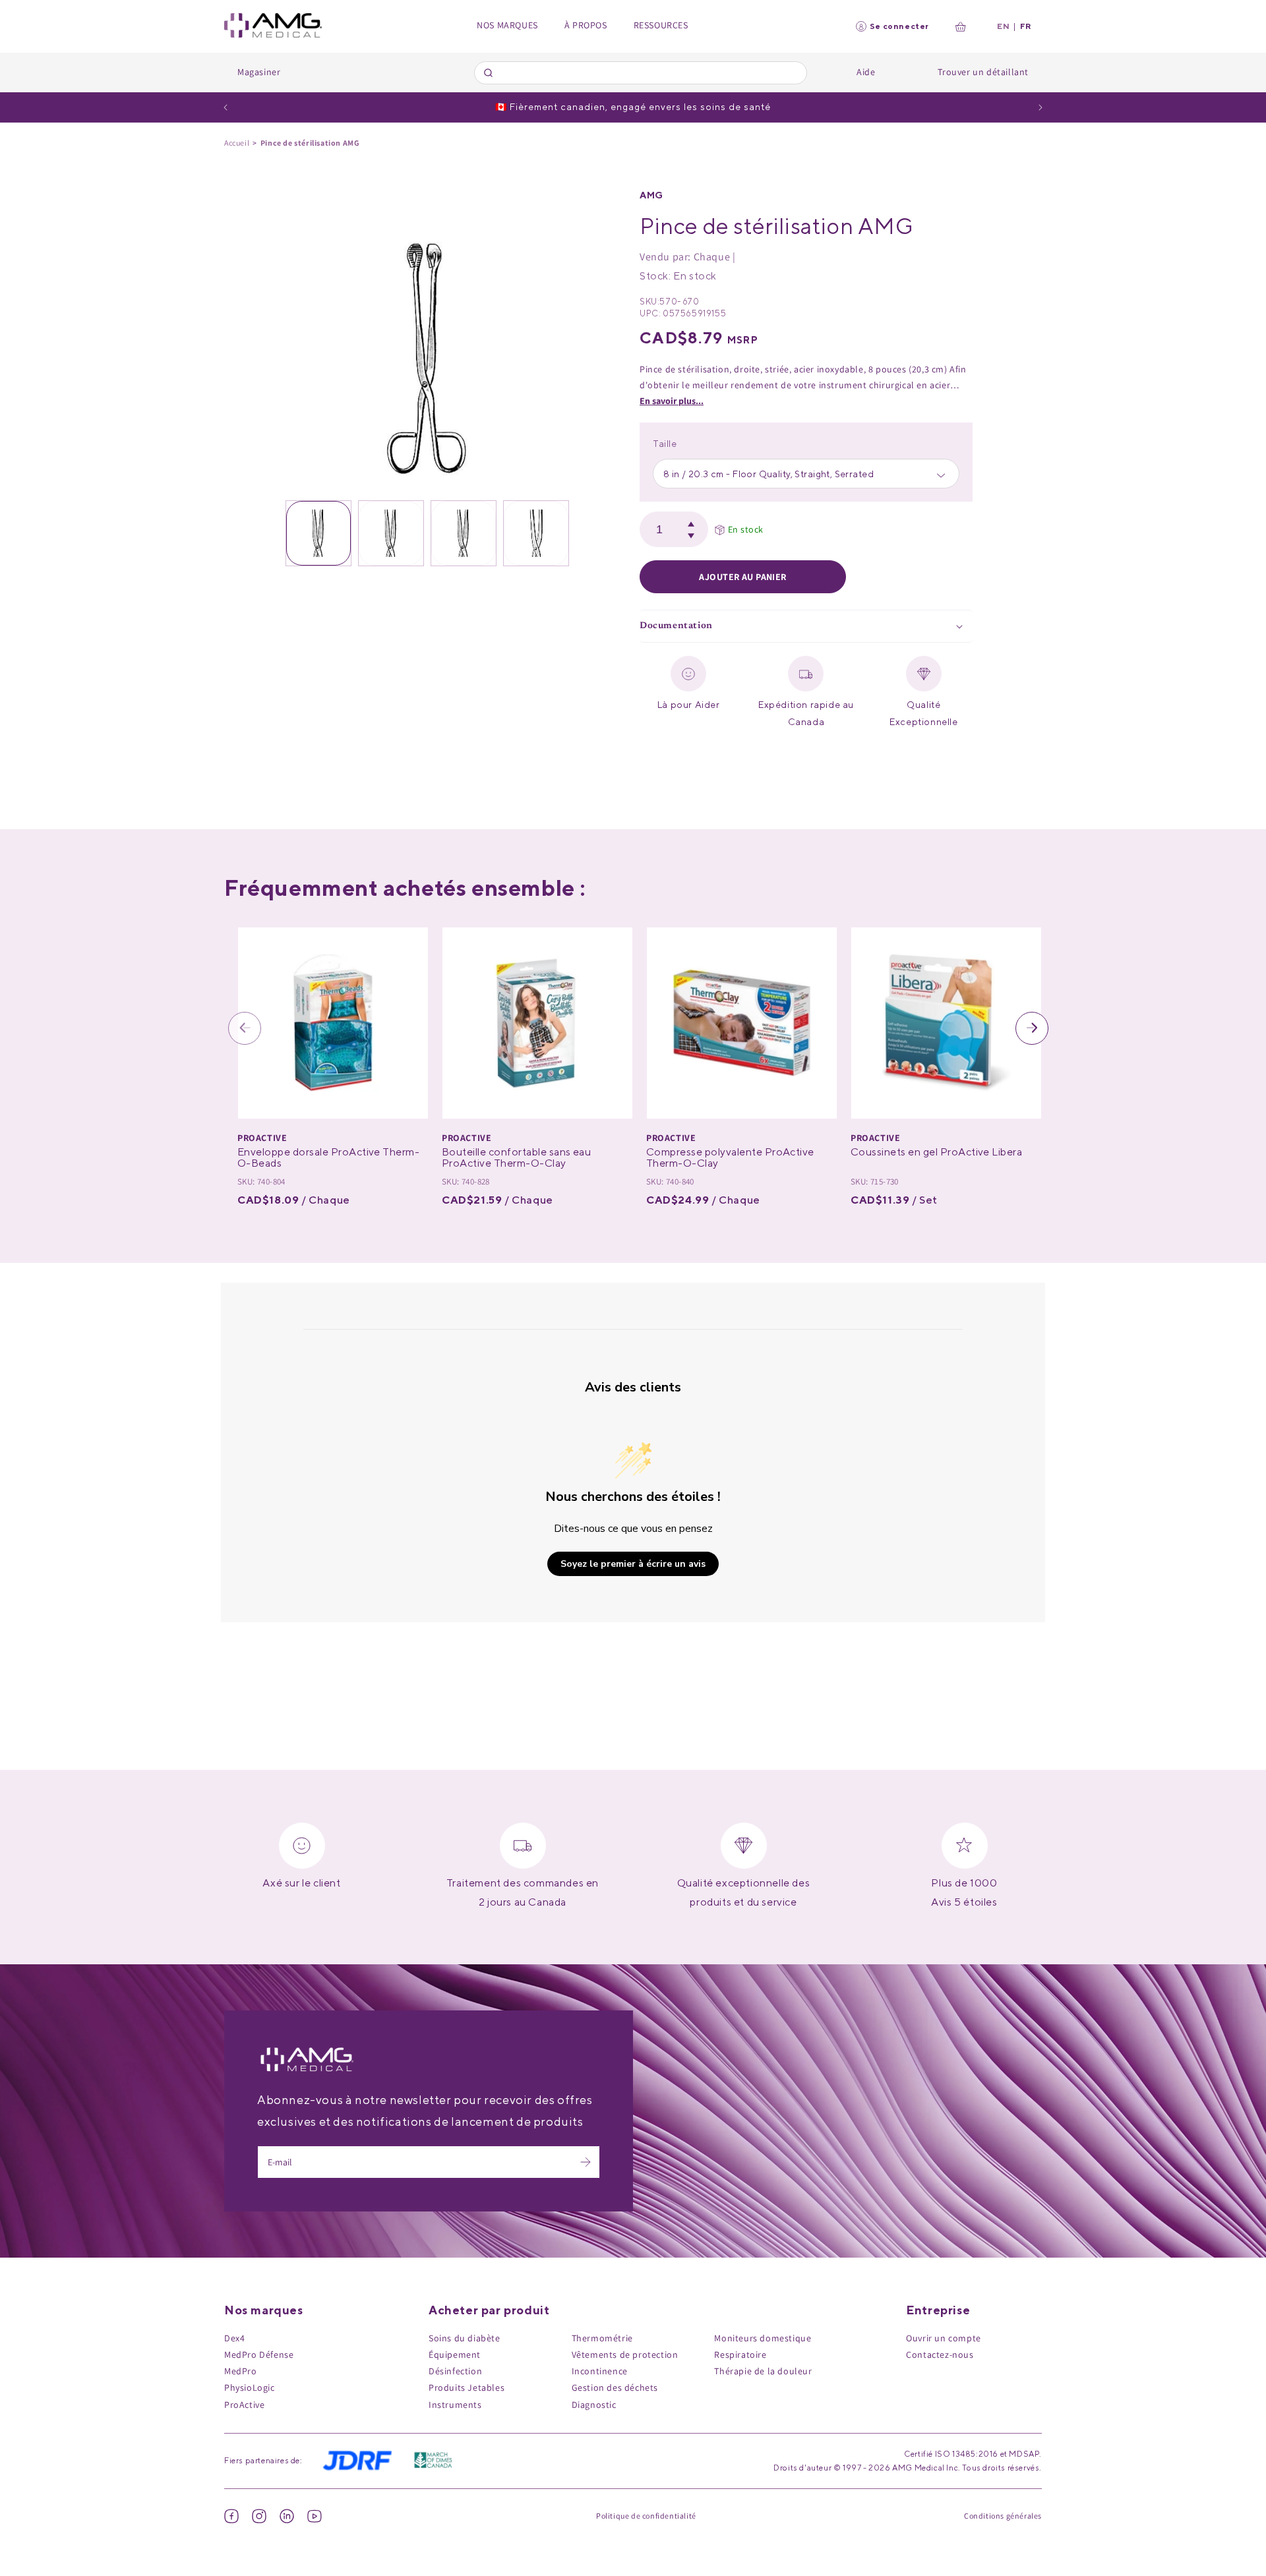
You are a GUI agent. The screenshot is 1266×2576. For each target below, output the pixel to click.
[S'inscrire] (586, 2162)
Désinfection (455, 2371)
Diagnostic (594, 2405)
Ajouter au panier (742, 577)
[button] (806, 627)
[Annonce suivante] (1040, 107)
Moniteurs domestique (763, 2338)
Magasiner (259, 72)
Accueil (237, 143)
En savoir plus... (672, 401)
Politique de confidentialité (646, 2516)
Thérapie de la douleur (763, 2371)
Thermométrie (602, 2338)
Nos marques (507, 25)
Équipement (455, 2355)
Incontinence (600, 2371)
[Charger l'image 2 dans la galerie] (391, 533)
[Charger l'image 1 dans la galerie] (318, 533)
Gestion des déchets (615, 2387)
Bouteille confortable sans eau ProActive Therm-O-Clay (516, 1158)
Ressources (661, 25)
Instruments (455, 2405)
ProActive (244, 2405)
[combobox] (641, 73)
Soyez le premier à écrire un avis (633, 1563)
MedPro (241, 2371)
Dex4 (234, 2338)
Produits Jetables (467, 2387)
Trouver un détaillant (983, 72)
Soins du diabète (465, 2338)
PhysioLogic (250, 2387)
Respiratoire (740, 2355)
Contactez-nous (940, 2355)
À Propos (586, 25)
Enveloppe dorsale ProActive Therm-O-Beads (328, 1158)
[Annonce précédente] (226, 107)
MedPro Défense (259, 2355)
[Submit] (490, 73)
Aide (866, 72)
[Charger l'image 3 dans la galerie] (464, 533)
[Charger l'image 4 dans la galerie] (536, 533)
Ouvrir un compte (944, 2338)
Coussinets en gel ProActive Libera (936, 1152)
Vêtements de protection (625, 2355)
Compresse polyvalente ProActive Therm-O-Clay (730, 1158)
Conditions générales (1003, 2516)
